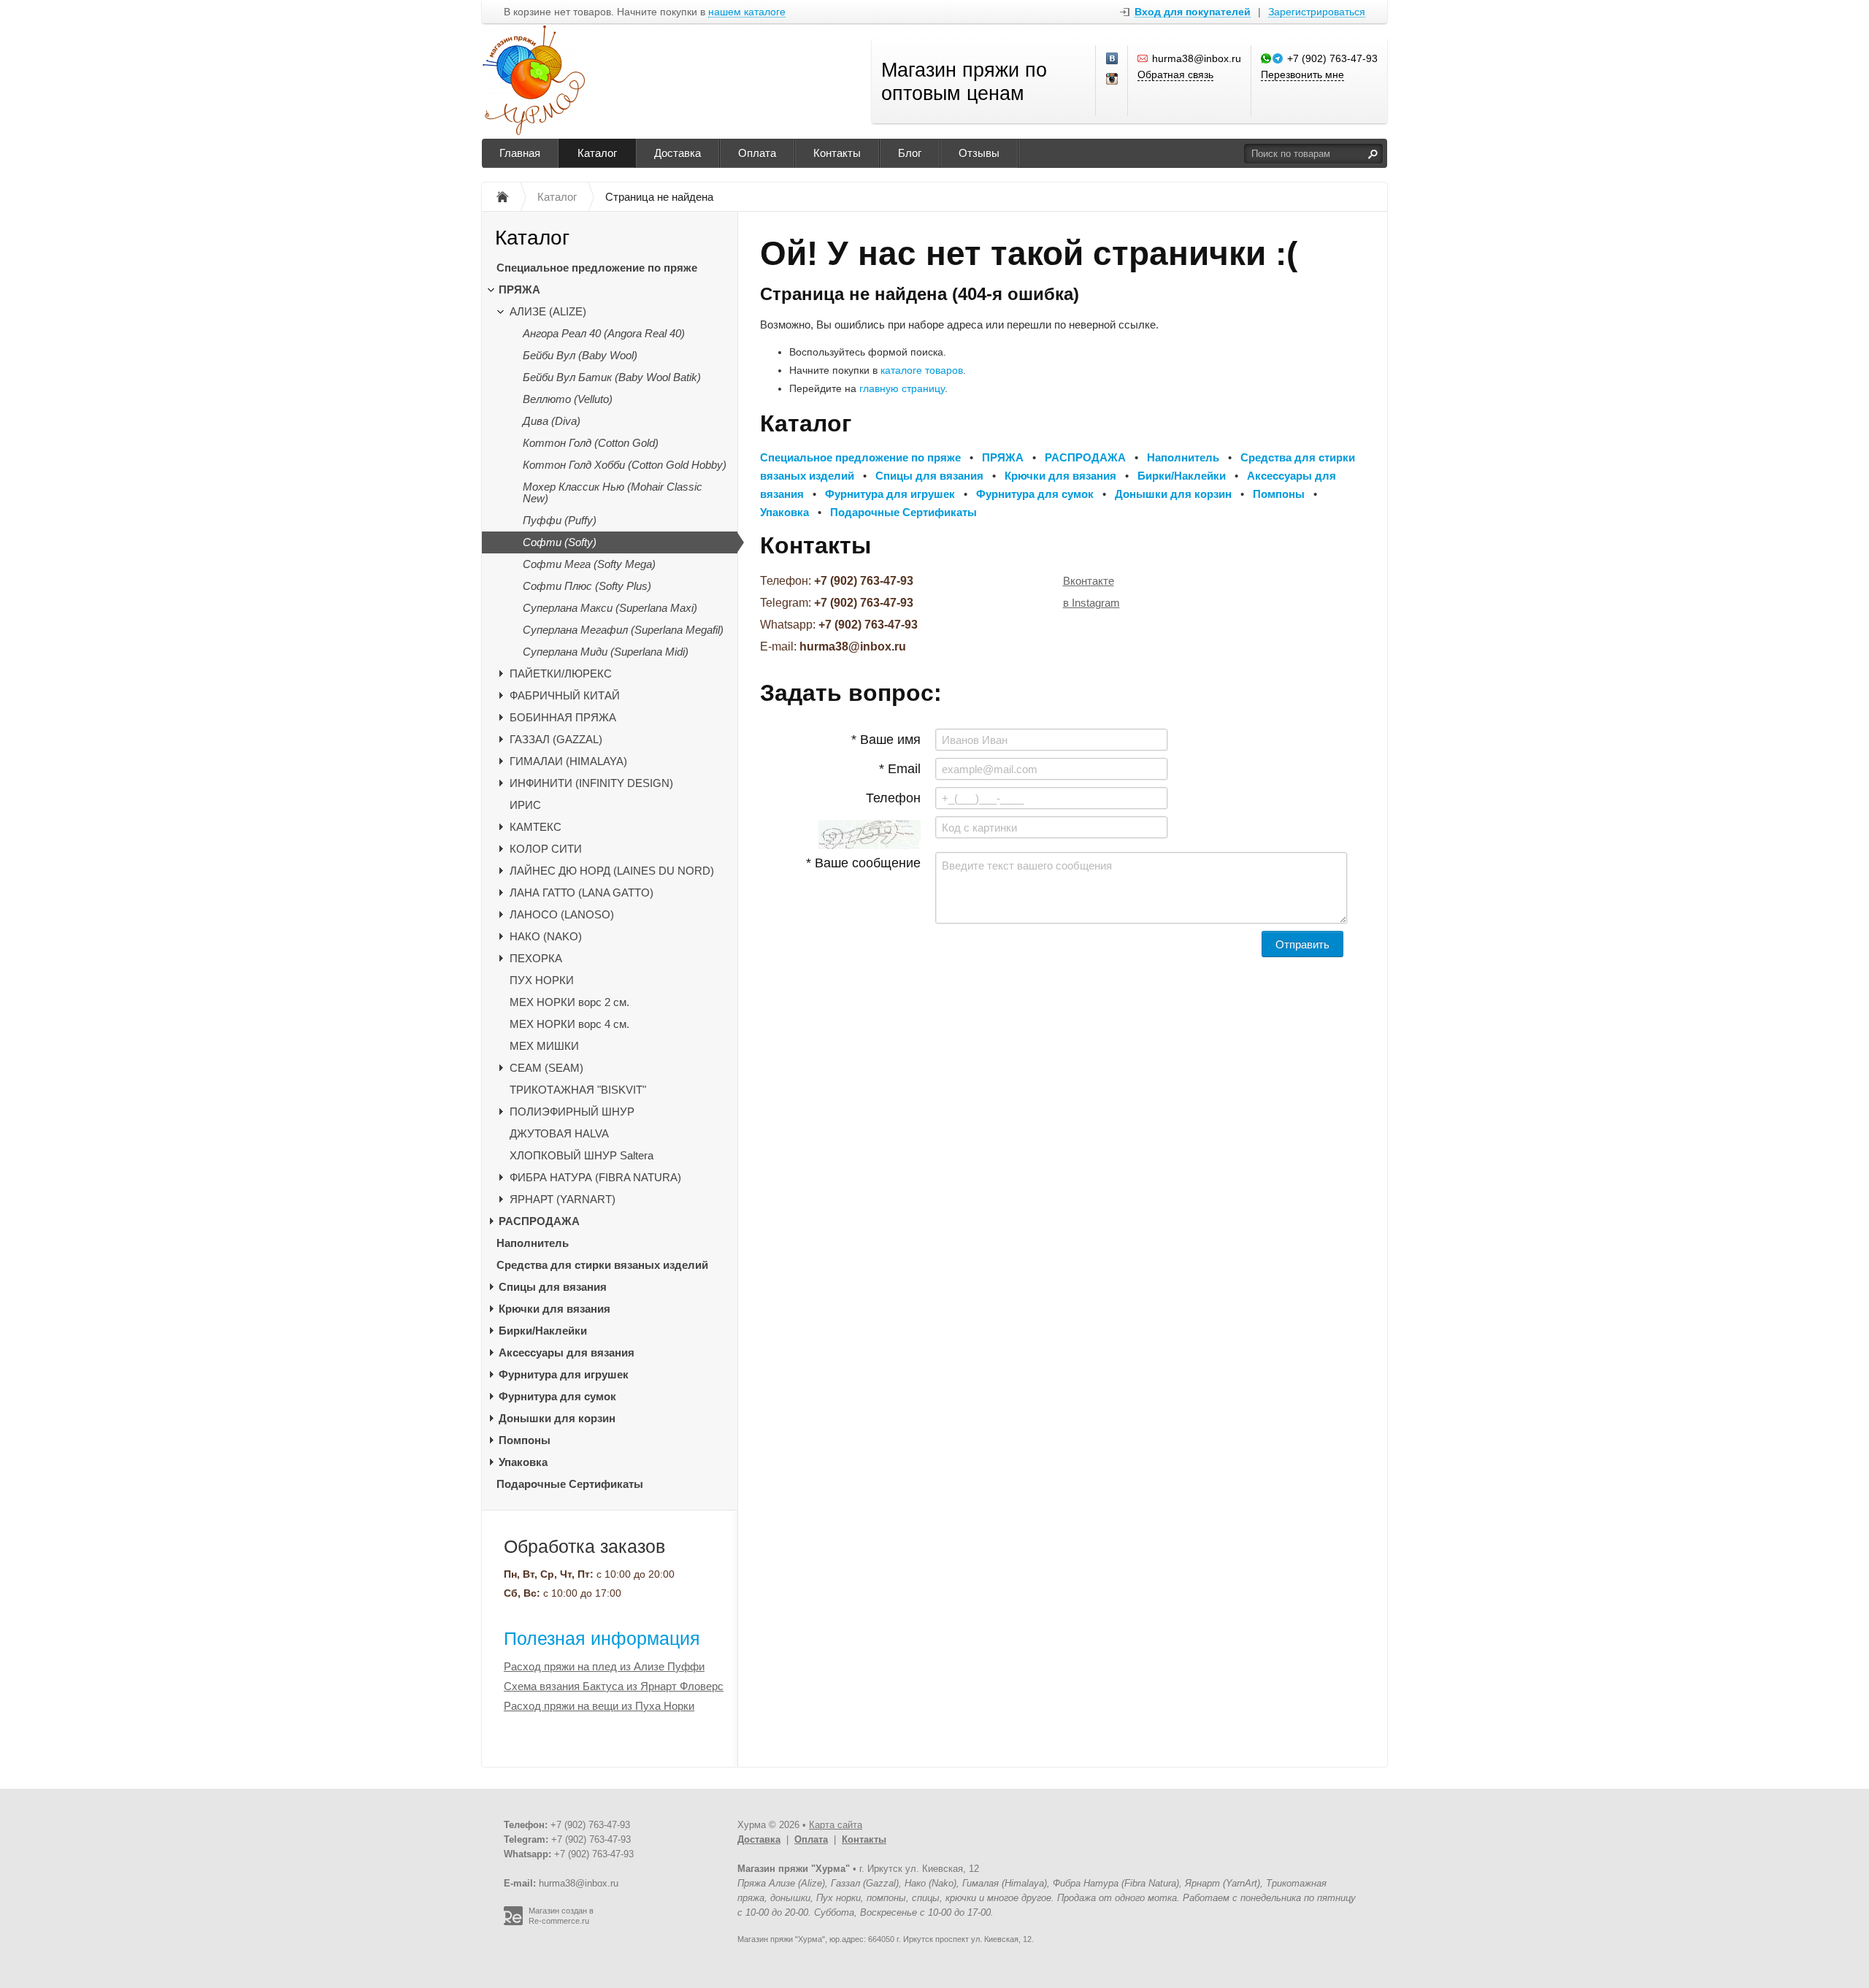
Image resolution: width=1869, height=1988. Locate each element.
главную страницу (902, 388)
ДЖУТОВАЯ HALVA (559, 1133)
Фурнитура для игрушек (564, 1374)
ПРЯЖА (519, 289)
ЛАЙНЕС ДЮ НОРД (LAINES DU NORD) (612, 871)
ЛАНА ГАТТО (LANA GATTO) (582, 893)
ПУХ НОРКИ (542, 980)
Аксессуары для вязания (567, 1352)
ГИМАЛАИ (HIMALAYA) (568, 761)
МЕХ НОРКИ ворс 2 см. (569, 1002)
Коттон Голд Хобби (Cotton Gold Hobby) (625, 465)
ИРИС (525, 805)
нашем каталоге (747, 12)
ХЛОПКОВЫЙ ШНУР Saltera (582, 1155)
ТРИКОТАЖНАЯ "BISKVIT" (578, 1090)
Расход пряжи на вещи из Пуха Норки (599, 1706)
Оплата (757, 153)
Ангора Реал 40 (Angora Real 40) (604, 333)
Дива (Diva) (552, 421)
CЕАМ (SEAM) (546, 1068)
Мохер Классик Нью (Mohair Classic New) (613, 492)
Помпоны (525, 1440)
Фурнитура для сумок (557, 1396)
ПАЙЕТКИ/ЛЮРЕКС (561, 673)
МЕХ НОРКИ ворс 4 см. (569, 1024)
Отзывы (979, 153)
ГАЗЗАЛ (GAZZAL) (556, 739)
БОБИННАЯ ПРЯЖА (563, 717)
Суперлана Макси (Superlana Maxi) (610, 608)
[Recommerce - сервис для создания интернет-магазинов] (513, 1922)
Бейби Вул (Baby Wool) (580, 355)
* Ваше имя (886, 740)
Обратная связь (1175, 74)
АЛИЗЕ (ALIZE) (548, 311)
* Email (900, 769)
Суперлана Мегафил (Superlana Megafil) (623, 630)
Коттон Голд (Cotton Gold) (591, 443)
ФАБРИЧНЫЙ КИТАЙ (565, 695)
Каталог (597, 153)
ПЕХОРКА (536, 958)
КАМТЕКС (536, 827)
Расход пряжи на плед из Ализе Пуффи (604, 1666)
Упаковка (523, 1462)
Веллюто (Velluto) (568, 399)
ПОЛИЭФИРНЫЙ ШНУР (572, 1112)
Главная (520, 153)
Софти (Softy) (560, 542)
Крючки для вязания (554, 1309)
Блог (910, 153)
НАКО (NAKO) (546, 936)
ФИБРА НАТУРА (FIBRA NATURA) (595, 1177)
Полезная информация (602, 1638)
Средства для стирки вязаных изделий (602, 1265)
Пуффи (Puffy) (560, 520)
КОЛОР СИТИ (546, 849)
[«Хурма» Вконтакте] (1113, 59)
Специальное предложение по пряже (597, 268)
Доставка (678, 153)
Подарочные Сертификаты (570, 1484)
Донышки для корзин (557, 1418)
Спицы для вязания (553, 1287)
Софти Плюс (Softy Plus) (587, 586)
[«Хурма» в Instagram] (1113, 80)
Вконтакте (1089, 581)
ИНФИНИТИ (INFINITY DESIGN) (591, 783)
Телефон (893, 798)
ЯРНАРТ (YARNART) (563, 1199)
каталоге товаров (922, 370)
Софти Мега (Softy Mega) (589, 564)
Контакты (837, 153)
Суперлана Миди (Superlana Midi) (606, 652)
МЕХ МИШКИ (544, 1046)
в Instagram (1091, 603)
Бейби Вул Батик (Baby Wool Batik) (612, 377)
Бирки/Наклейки (543, 1331)
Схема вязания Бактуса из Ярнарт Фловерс (614, 1686)
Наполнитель (533, 1243)
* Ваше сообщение (863, 863)
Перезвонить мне (1302, 74)
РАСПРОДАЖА (539, 1221)
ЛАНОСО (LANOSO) (562, 914)
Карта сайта (836, 1825)
